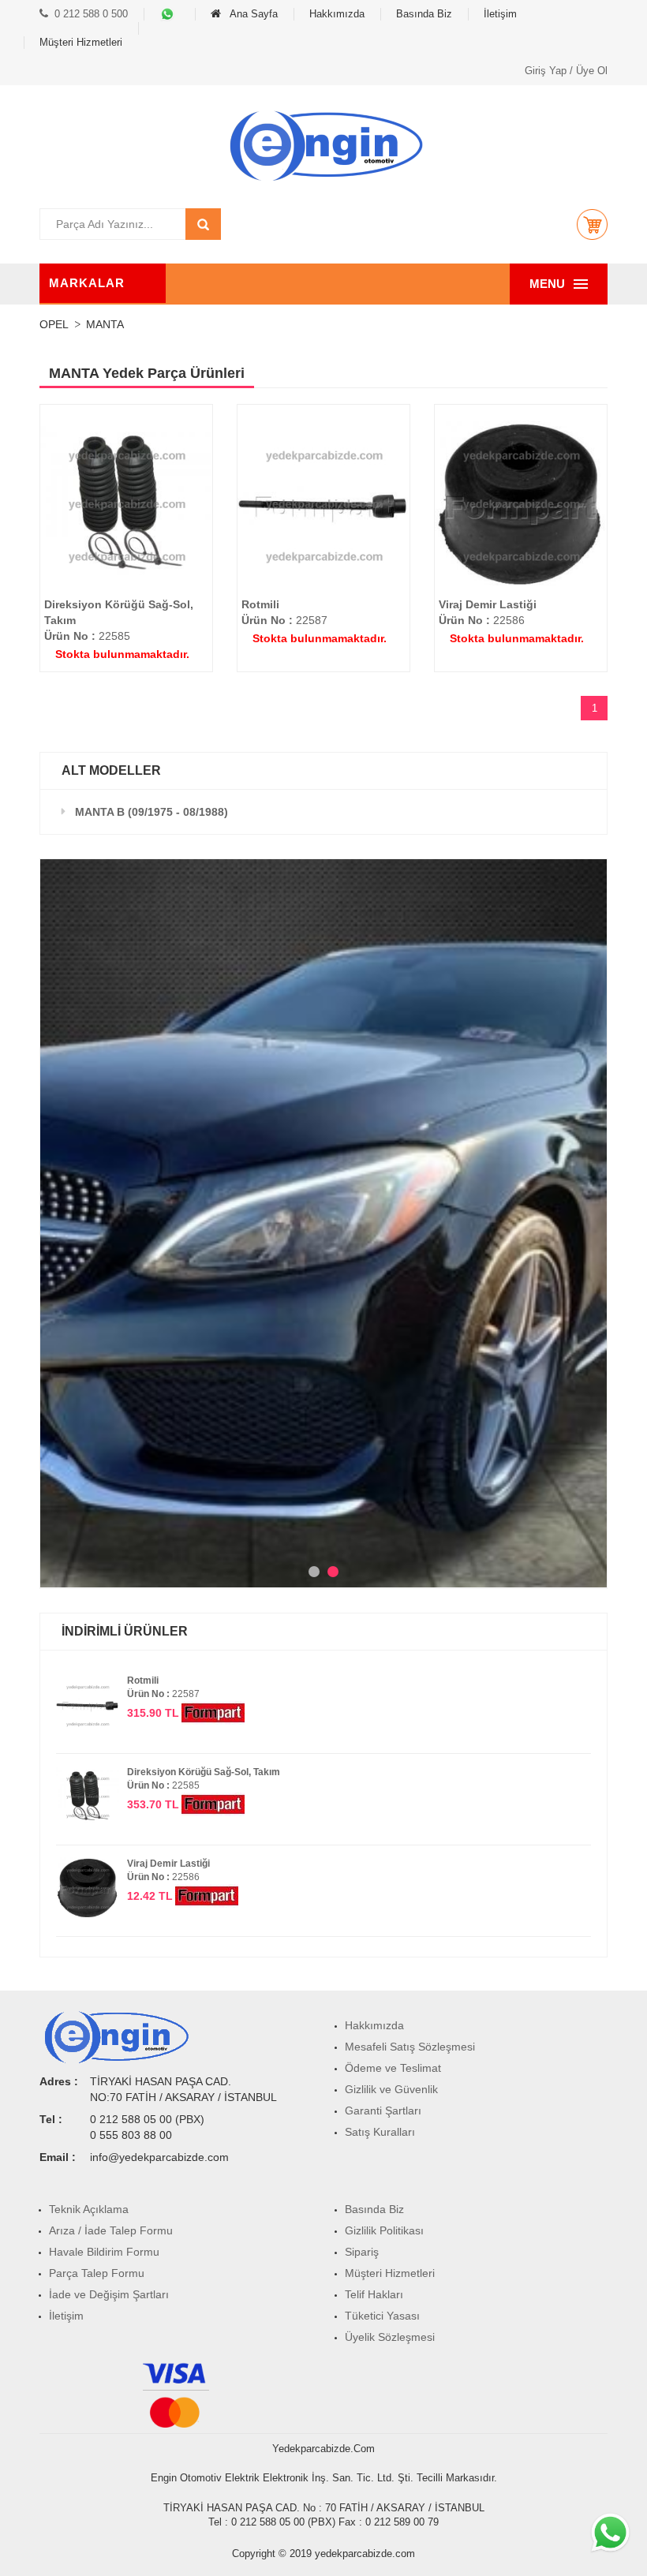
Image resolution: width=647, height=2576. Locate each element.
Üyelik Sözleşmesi (390, 2337)
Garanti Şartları (383, 2111)
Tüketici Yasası (382, 2316)
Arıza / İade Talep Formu (111, 2230)
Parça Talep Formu (97, 2273)
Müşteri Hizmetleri (81, 42)
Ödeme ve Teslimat (393, 2068)
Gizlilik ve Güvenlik (391, 2089)
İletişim (500, 14)
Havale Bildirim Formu (104, 2252)
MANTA (105, 324)
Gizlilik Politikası (384, 2230)
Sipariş (362, 2252)
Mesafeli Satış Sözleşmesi (410, 2047)
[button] (592, 224)
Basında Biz (424, 14)
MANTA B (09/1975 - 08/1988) (151, 812)
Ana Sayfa (252, 14)
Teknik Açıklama (89, 2209)
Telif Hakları (374, 2294)
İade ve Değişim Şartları (109, 2294)
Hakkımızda (337, 14)
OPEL (54, 324)
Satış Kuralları (380, 2132)
